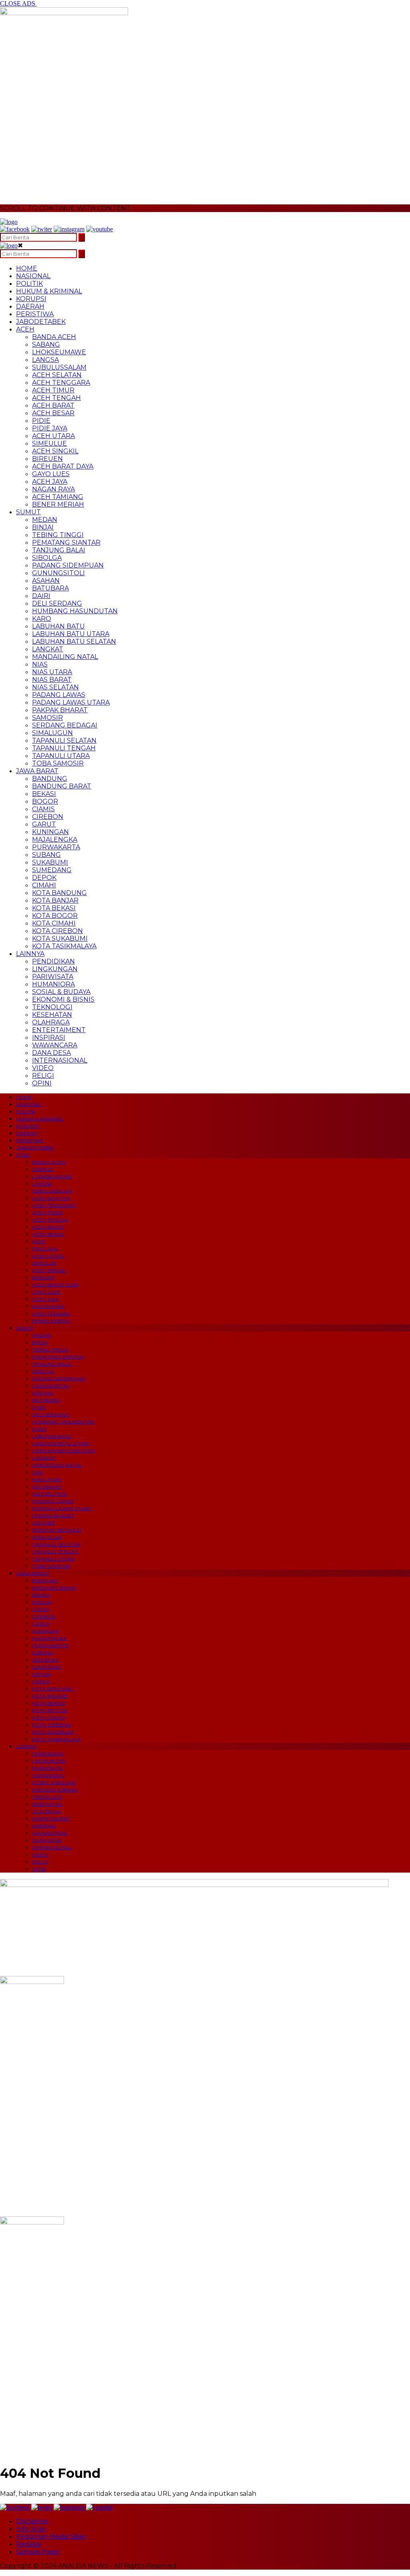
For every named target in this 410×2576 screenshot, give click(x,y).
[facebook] (15, 229)
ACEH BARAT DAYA (63, 466)
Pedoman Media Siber (51, 2537)
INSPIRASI (49, 1037)
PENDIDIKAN (53, 961)
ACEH (25, 329)
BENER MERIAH (58, 504)
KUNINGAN (50, 832)
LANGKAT (48, 649)
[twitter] (42, 229)
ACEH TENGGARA (61, 383)
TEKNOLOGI (52, 1007)
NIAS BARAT (52, 680)
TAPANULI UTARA (61, 756)
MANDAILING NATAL (65, 657)
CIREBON (48, 817)
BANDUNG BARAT (62, 786)
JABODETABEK (41, 322)
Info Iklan (31, 2529)
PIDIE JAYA (50, 428)
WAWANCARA (55, 1045)
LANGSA (45, 360)
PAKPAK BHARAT (60, 710)
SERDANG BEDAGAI (65, 725)
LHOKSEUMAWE (59, 352)
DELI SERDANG (57, 603)
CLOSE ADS (18, 3)
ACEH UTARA (53, 436)
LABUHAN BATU (58, 626)
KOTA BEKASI (54, 908)
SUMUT (28, 512)
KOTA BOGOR (55, 916)
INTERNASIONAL (60, 1060)
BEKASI (44, 794)
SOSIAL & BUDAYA (61, 992)
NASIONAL (33, 276)
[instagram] (69, 229)
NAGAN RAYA (53, 489)
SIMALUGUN (52, 733)
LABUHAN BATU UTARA (71, 634)
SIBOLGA (47, 558)
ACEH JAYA (50, 482)
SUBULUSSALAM (59, 367)
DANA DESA (51, 1053)
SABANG (46, 344)
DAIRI (41, 596)
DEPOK (44, 878)
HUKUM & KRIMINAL (49, 291)
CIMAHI (44, 885)
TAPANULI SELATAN (64, 740)
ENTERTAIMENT (59, 1030)
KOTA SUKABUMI (60, 938)
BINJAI (43, 527)
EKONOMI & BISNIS (63, 999)
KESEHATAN (52, 1015)
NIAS (40, 664)
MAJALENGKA (55, 839)
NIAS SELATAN (55, 687)
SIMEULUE (49, 443)
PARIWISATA (53, 977)
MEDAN (45, 520)
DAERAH (30, 306)
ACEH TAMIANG (58, 497)
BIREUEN (47, 459)
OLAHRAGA (51, 1022)
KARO (42, 619)
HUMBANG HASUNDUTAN (75, 611)
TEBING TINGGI (58, 535)
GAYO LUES (51, 474)
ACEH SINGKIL (55, 451)
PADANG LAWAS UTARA (71, 702)
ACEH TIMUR (53, 390)
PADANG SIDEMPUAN (68, 565)
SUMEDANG (52, 870)
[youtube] (99, 229)
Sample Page (37, 2552)
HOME (27, 268)
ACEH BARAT (53, 405)
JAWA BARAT (37, 771)
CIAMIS (43, 809)
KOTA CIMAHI (54, 923)
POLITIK (29, 284)
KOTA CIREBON (57, 931)
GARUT (44, 824)
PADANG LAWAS (59, 695)
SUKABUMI (50, 862)
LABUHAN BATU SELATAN (74, 641)
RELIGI (43, 1076)
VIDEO (43, 1068)
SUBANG (46, 855)
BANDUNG (50, 779)
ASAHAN (46, 581)
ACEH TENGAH (56, 398)
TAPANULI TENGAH (64, 748)
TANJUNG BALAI (59, 550)
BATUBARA (50, 588)
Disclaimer (32, 2521)
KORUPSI (31, 299)
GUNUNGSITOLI (58, 573)
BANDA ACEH (54, 337)
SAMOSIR (47, 718)
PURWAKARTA (56, 847)
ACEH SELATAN (57, 375)
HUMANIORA (53, 984)
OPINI (42, 1083)
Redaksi (28, 2544)
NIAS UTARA (52, 672)
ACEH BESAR (53, 413)
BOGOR (45, 801)
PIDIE (41, 421)
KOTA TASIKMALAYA (64, 946)
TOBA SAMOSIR (58, 763)
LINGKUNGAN (55, 969)
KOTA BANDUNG (59, 893)
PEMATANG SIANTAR (66, 542)
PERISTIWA (35, 314)
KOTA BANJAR (55, 900)
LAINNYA (30, 954)
